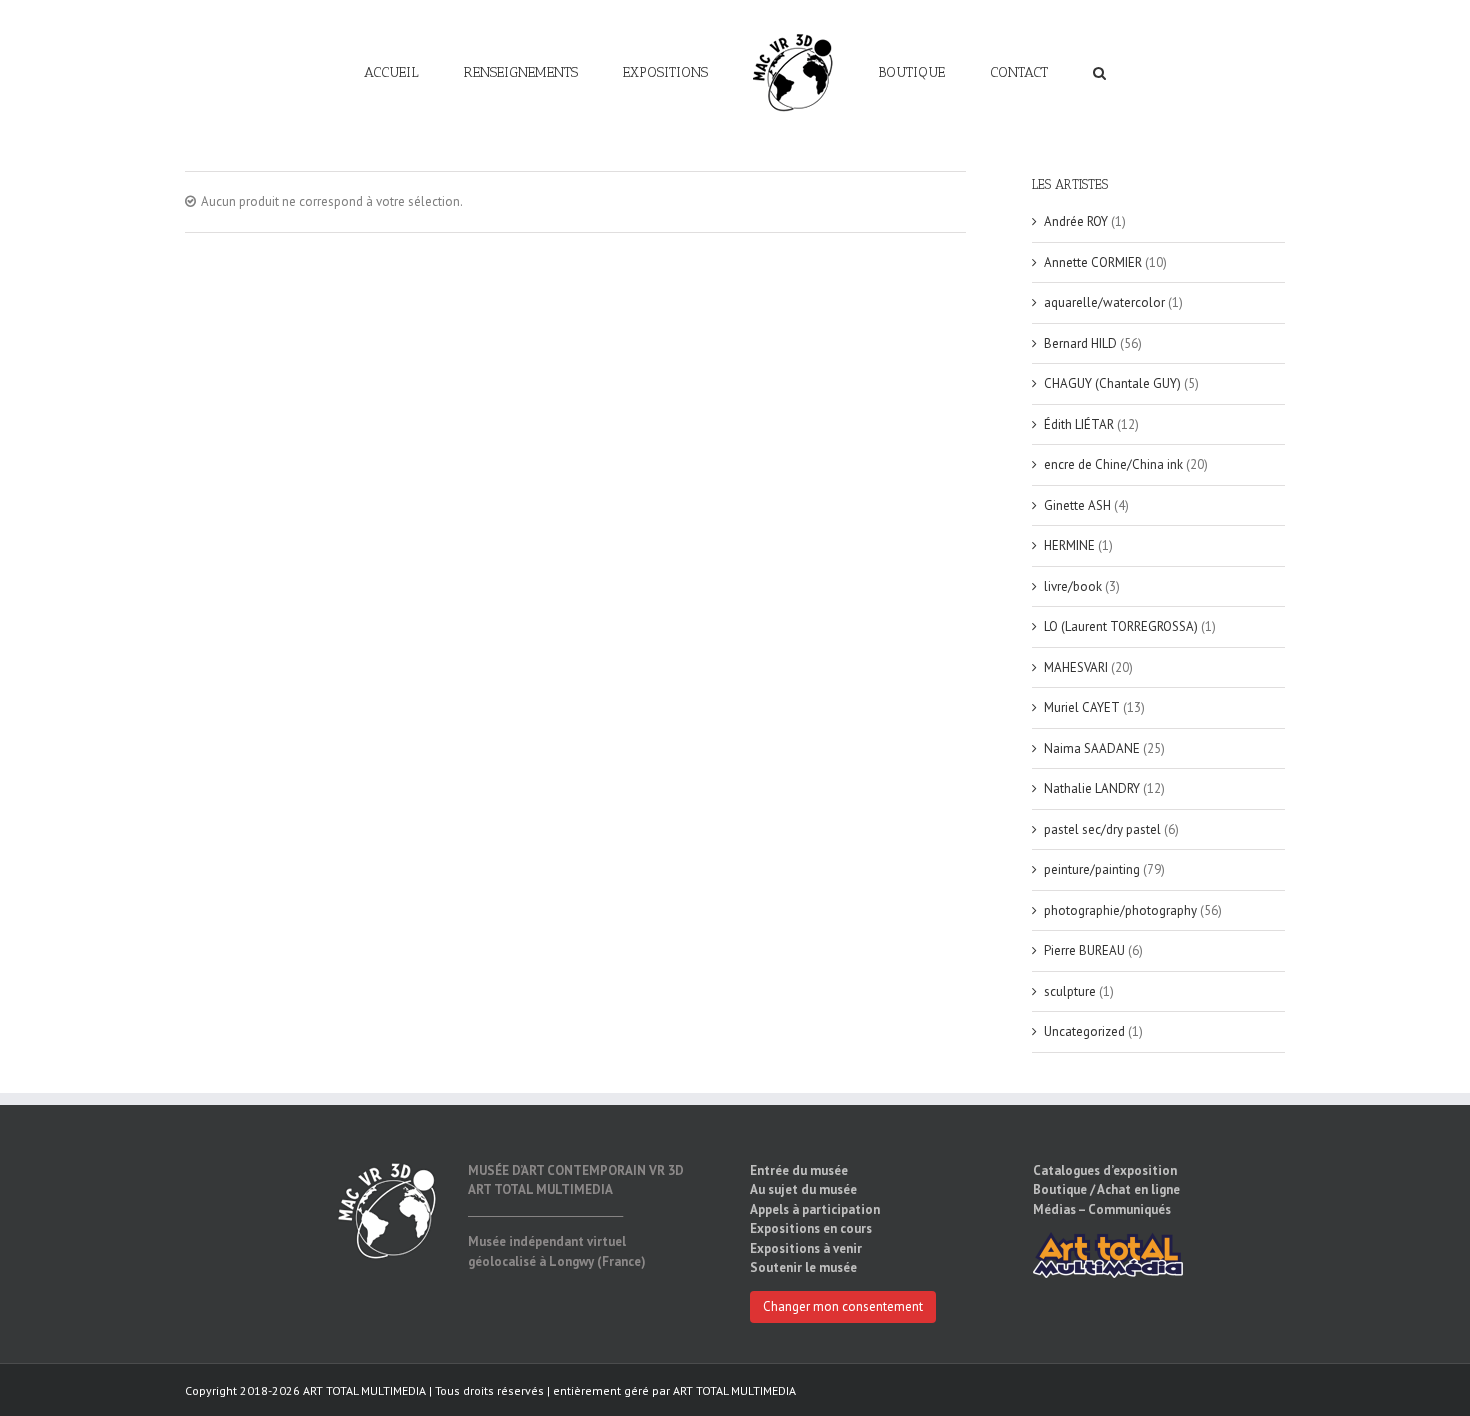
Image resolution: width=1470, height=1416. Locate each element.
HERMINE (1069, 545)
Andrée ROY (1076, 221)
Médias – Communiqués (1102, 1209)
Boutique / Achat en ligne (1106, 1189)
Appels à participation (815, 1209)
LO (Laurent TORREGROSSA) (1121, 626)
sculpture (1070, 991)
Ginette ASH (1077, 505)
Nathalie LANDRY (1092, 788)
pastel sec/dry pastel (1102, 829)
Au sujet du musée (803, 1189)
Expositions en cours (811, 1228)
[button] (1027, 72)
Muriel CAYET (1082, 707)
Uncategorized (1084, 1031)
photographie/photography (1120, 910)
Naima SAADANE (1092, 748)
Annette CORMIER (1093, 262)
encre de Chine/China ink (1113, 464)
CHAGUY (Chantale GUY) (1112, 383)
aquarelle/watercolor (1104, 302)
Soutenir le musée (803, 1267)
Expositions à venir (806, 1248)
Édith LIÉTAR (1079, 424)
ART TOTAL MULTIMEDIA (734, 1390)
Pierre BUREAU (1084, 950)
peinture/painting (1092, 869)
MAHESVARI (1076, 667)
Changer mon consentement (843, 1306)
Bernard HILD (1080, 343)
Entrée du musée (799, 1170)
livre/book (1073, 586)
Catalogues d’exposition (1105, 1170)
